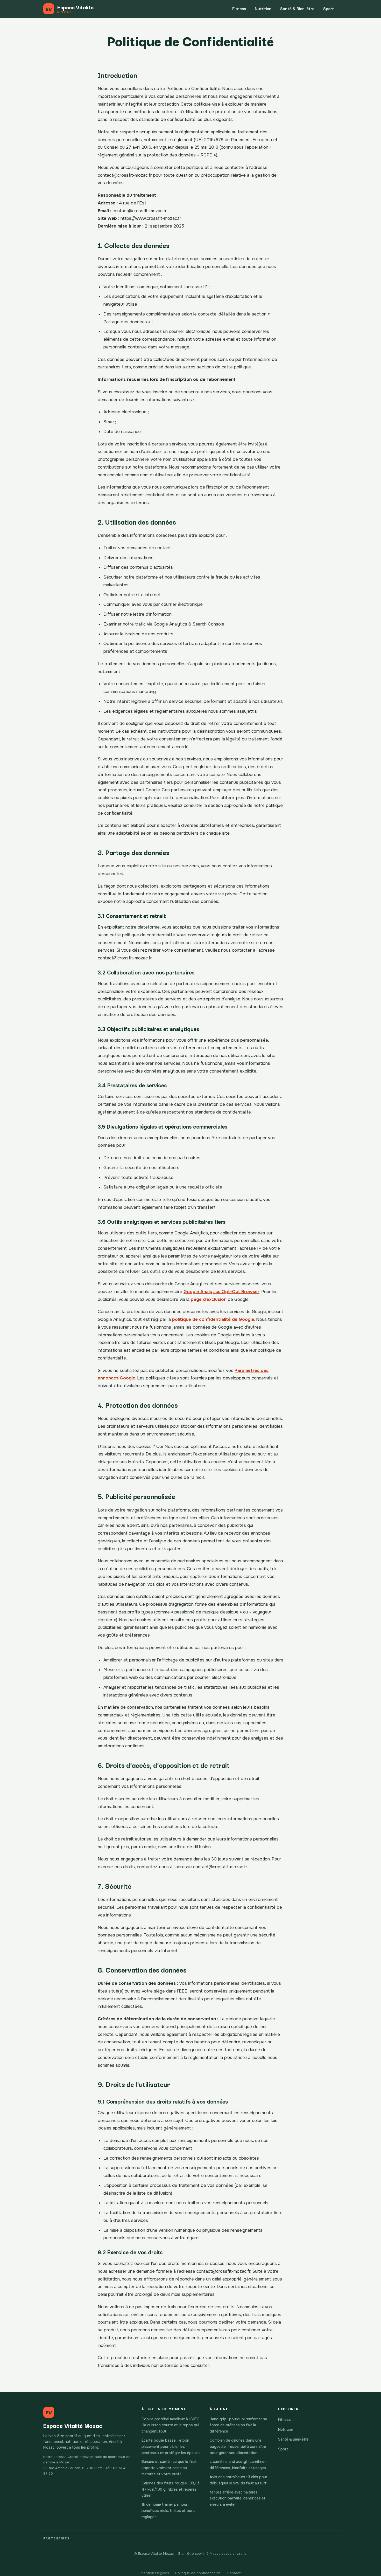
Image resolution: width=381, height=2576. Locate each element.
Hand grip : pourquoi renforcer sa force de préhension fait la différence (238, 2425)
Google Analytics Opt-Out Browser (221, 1292)
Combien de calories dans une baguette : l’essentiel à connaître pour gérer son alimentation (238, 2447)
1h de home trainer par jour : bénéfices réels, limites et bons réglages (168, 2511)
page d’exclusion (209, 1299)
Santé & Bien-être (297, 9)
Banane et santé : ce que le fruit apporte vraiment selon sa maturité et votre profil (169, 2468)
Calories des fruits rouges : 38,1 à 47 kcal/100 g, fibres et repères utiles (171, 2489)
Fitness (239, 9)
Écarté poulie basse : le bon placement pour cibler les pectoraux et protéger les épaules (171, 2447)
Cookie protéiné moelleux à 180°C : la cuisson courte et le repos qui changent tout (170, 2425)
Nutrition (263, 9)
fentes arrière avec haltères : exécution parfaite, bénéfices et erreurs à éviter (238, 2498)
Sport (329, 9)
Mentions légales (155, 2573)
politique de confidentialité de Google (213, 1319)
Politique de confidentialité (198, 2573)
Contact (234, 2573)
